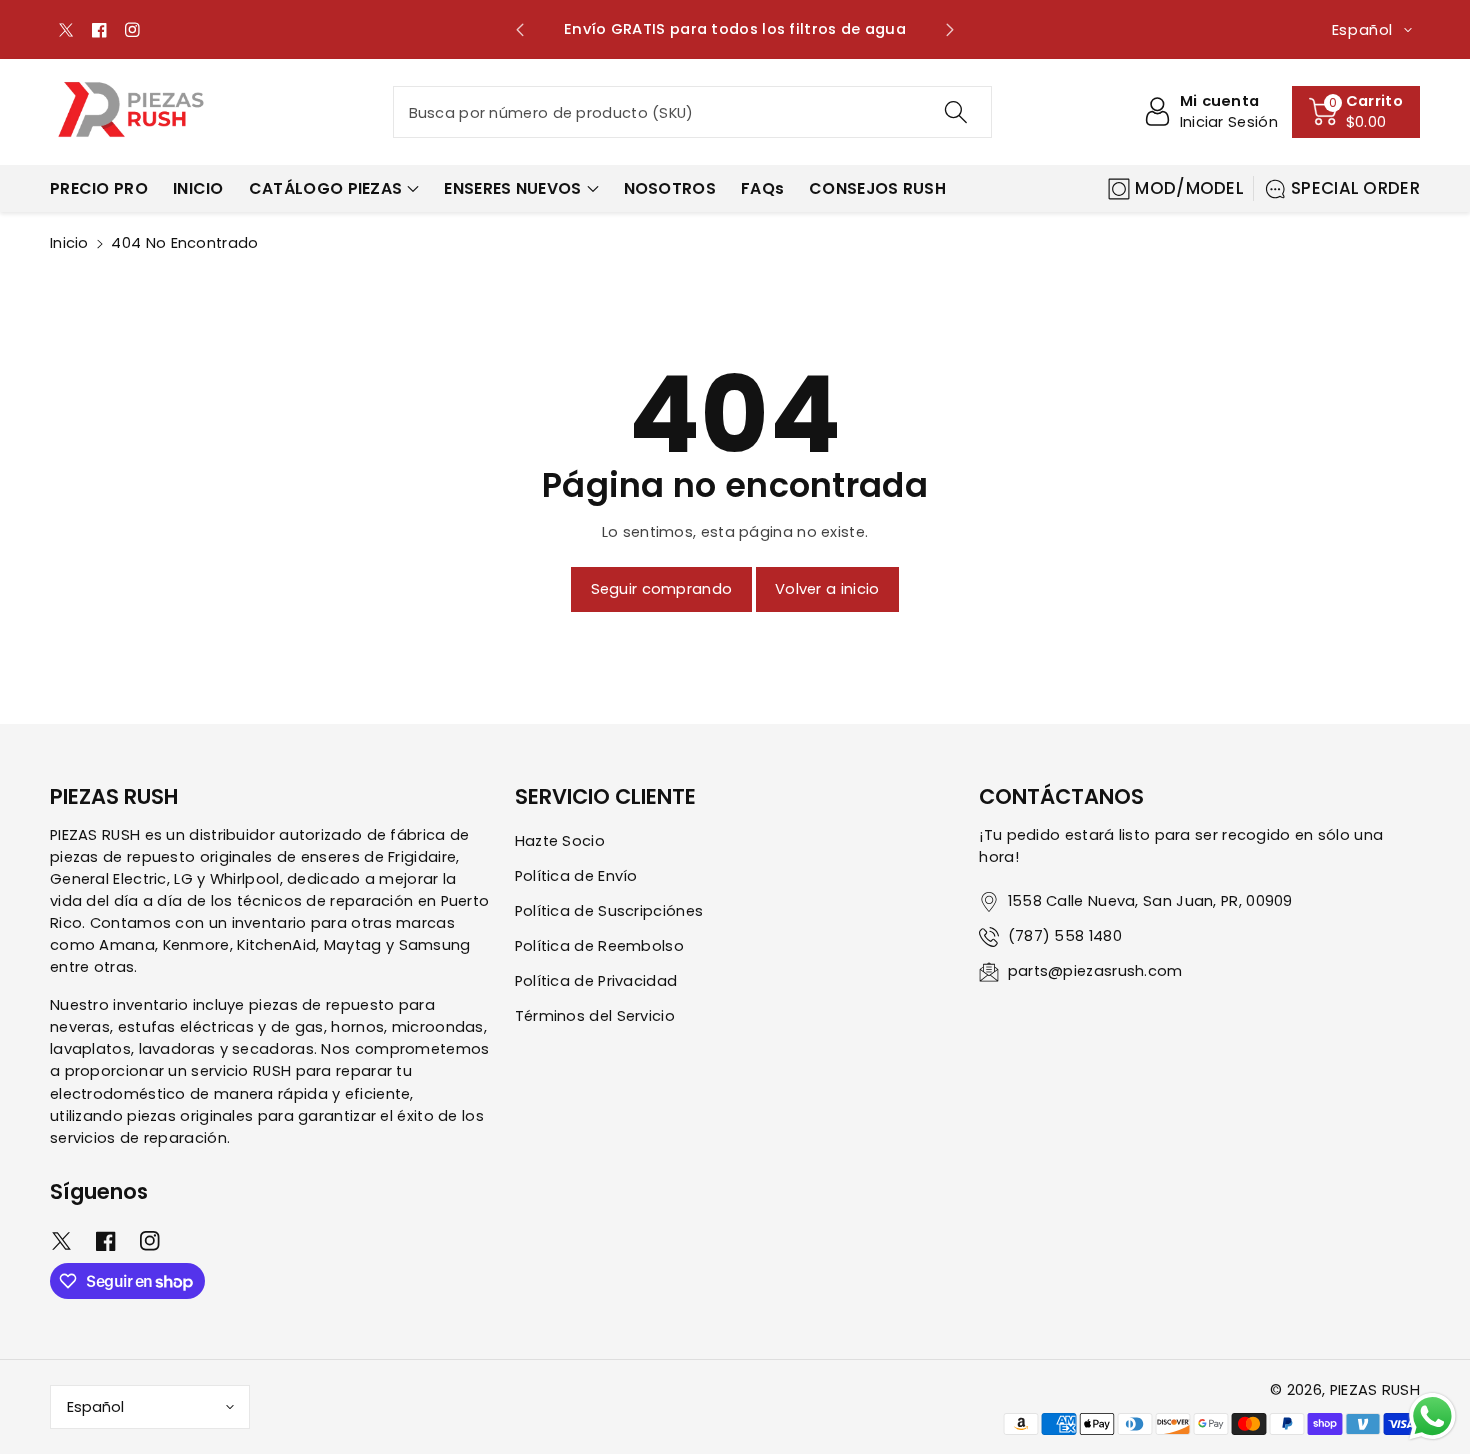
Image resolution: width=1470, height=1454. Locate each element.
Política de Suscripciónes (609, 911)
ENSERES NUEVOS (512, 188)
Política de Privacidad (596, 981)
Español (95, 1407)
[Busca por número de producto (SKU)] (955, 112)
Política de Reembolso (599, 946)
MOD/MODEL (1189, 188)
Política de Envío (576, 876)
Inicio (69, 243)
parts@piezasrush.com (1095, 971)
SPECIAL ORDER (1355, 188)
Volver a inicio (827, 589)
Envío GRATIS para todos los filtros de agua (657, 29)
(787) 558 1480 (1065, 936)
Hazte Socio (560, 841)
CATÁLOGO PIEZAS (326, 188)
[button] (1356, 112)
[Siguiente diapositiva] (949, 30)
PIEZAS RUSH (1375, 1390)
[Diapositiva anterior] (520, 30)
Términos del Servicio (595, 1016)
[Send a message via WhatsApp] (1432, 1416)
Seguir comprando (662, 589)
